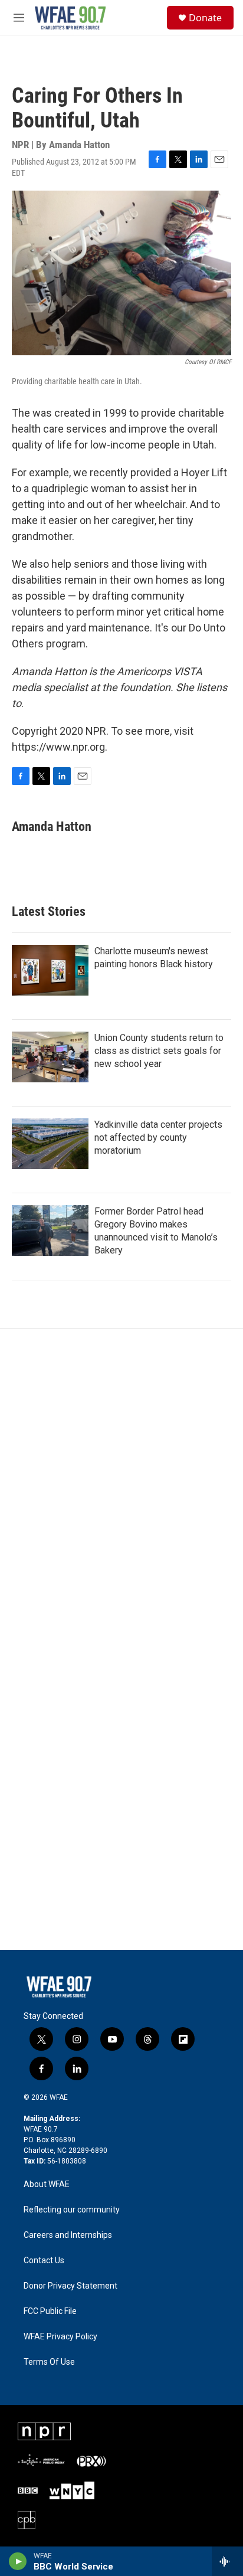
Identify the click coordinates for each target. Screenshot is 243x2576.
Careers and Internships (68, 2235)
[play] (18, 2561)
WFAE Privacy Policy (60, 2337)
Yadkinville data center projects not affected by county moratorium (158, 1138)
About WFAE (47, 2184)
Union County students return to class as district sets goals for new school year (159, 1051)
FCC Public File (50, 2311)
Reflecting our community (72, 2210)
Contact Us (44, 2261)
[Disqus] (121, 1488)
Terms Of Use (49, 2362)
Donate (205, 18)
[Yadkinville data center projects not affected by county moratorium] (50, 1144)
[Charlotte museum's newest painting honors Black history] (50, 970)
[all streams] (227, 2561)
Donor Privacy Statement (70, 2286)
